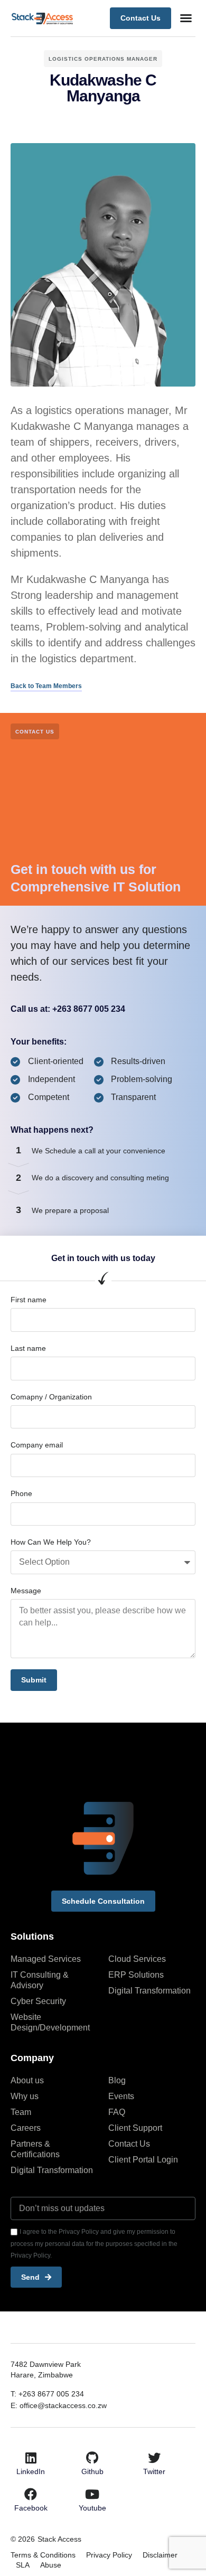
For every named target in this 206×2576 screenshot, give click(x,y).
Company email (37, 1445)
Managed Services (46, 1959)
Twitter (154, 2471)
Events (121, 2096)
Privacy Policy (109, 2555)
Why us (25, 2096)
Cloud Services (137, 1959)
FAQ (117, 2112)
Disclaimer (160, 2555)
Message (26, 1591)
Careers (26, 2128)
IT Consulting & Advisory (40, 1980)
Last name (28, 1348)
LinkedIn (31, 2471)
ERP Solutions (136, 1975)
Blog (117, 2080)
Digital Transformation (149, 1991)
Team (21, 2112)
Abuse (51, 2565)
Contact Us (129, 2144)
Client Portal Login (143, 2160)
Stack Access (59, 2539)
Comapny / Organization (51, 1397)
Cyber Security (38, 2001)
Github (92, 2471)
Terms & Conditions (43, 2555)
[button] (186, 18)
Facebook (31, 2508)
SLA (23, 2565)
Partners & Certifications (35, 2149)
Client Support (135, 2128)
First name (29, 1300)
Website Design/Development (50, 2022)
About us (27, 2080)
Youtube (92, 2508)
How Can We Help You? (51, 1542)
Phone (21, 1493)
